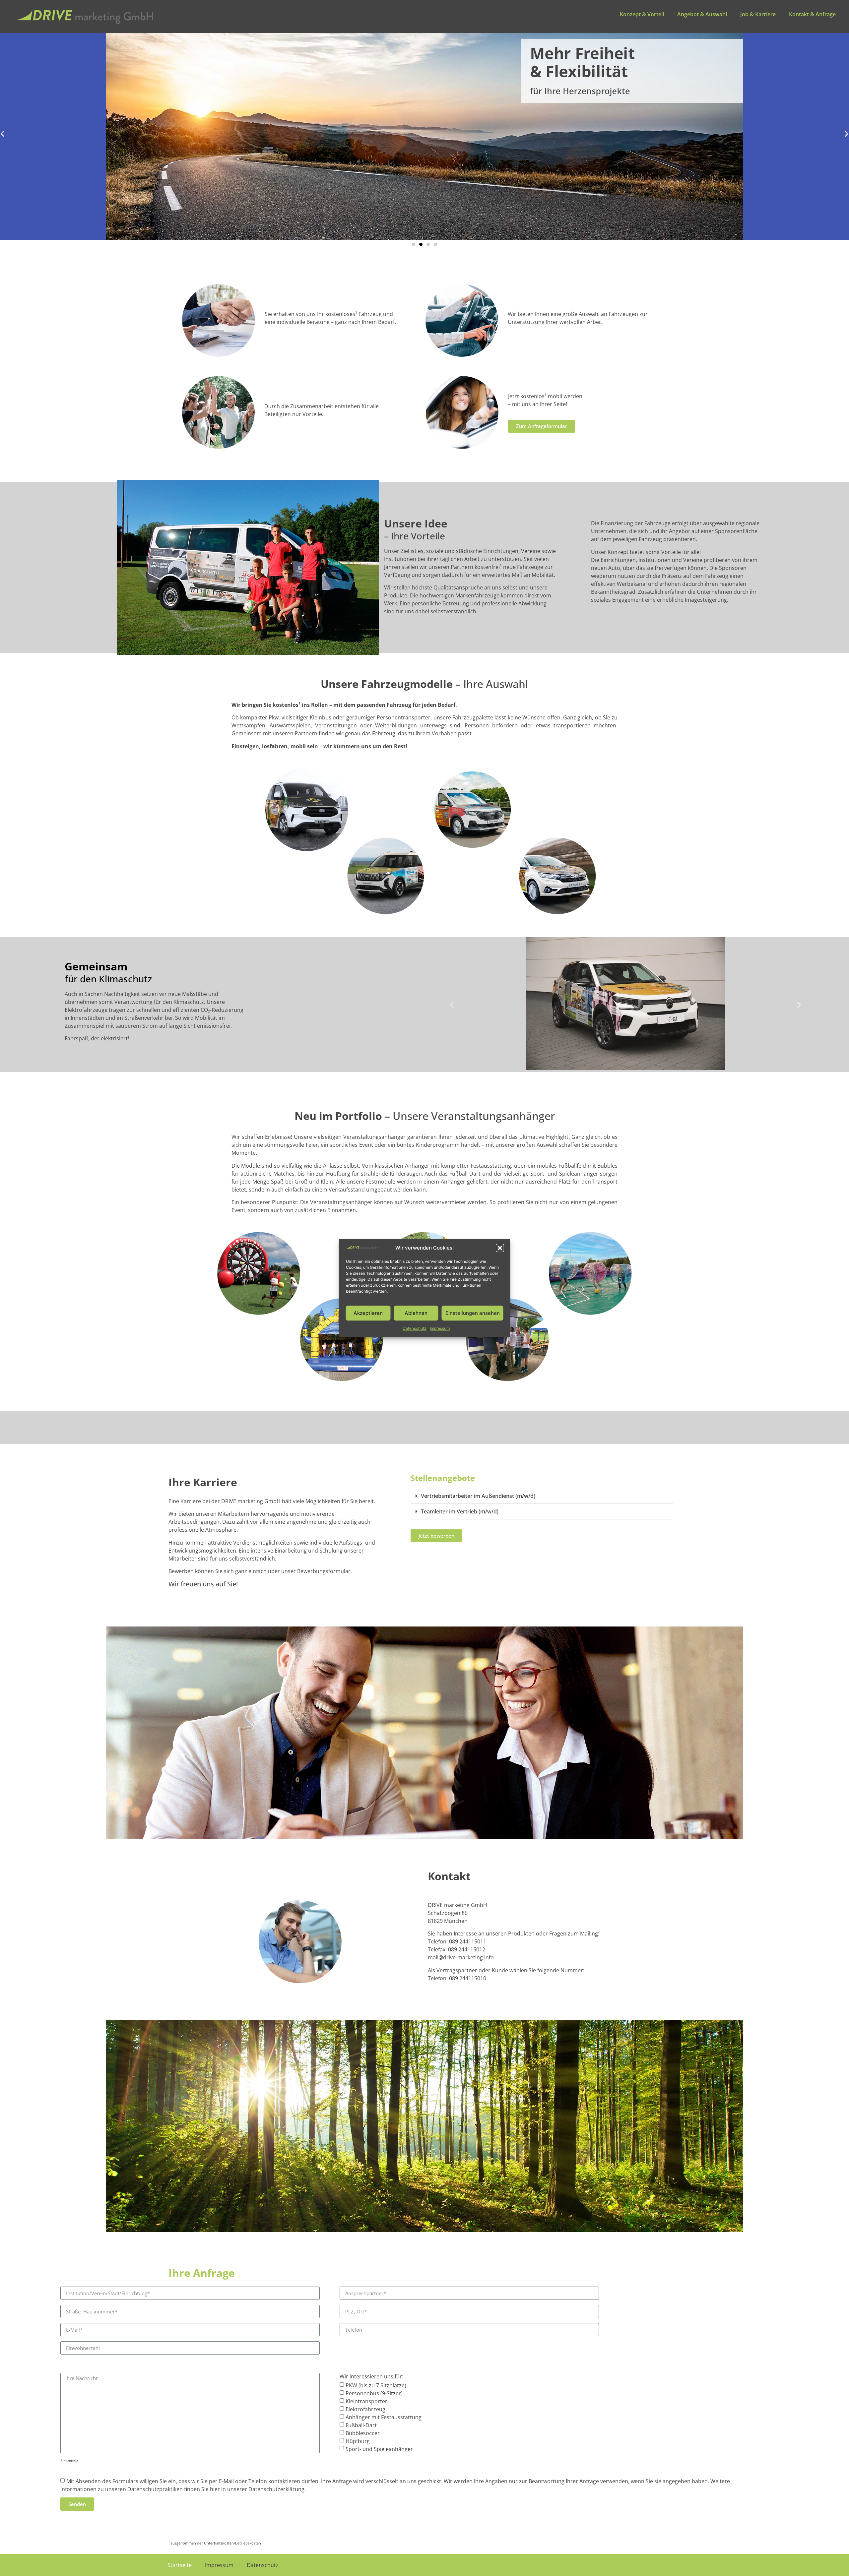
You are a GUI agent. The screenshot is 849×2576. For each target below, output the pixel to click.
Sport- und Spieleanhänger (379, 2449)
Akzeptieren (368, 1313)
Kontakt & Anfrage (812, 14)
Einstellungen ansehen (473, 1313)
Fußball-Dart (361, 2425)
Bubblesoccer (363, 2433)
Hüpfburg (358, 2441)
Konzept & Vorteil (642, 14)
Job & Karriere (758, 14)
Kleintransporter (366, 2401)
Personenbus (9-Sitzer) (374, 2393)
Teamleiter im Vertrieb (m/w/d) (460, 1511)
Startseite (180, 2565)
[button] (500, 1248)
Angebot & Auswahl (702, 14)
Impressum (440, 1329)
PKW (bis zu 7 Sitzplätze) (376, 2385)
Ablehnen (416, 1313)
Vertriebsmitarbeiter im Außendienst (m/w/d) (478, 1496)
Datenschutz (415, 1329)
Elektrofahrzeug (365, 2409)
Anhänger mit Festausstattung (384, 2417)
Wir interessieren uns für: (371, 2376)
